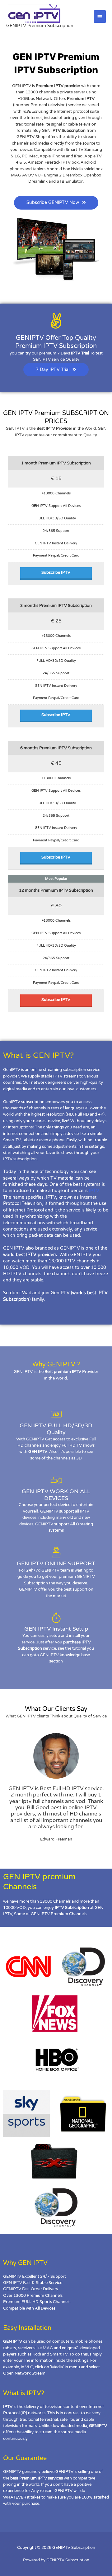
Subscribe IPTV (56, 572)
